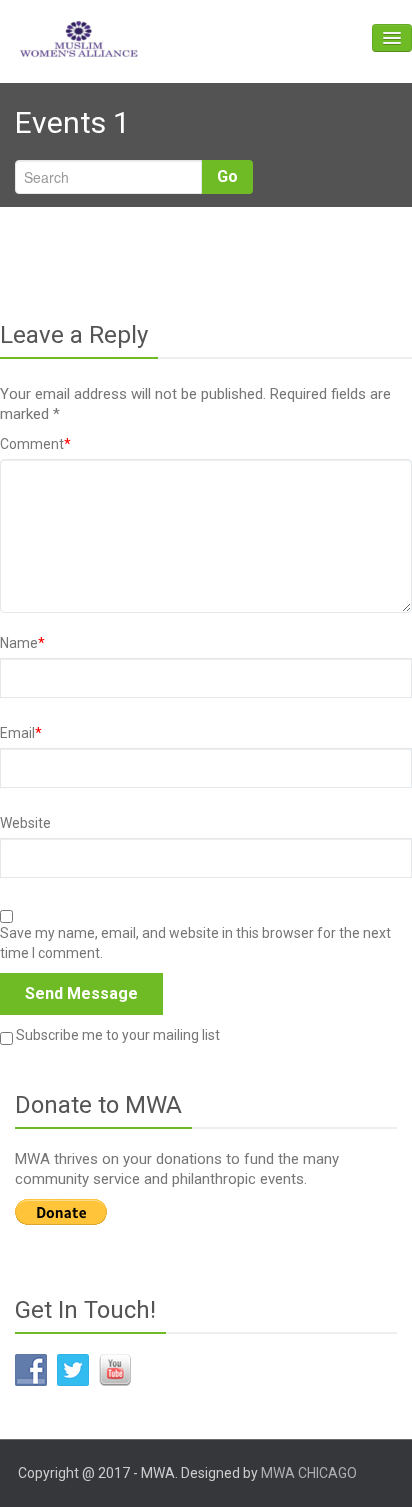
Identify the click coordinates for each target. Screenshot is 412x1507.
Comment (35, 444)
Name (22, 643)
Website (25, 823)
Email (21, 733)
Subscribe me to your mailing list (116, 1035)
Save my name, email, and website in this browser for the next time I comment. (195, 943)
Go (227, 176)
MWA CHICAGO (309, 1473)
